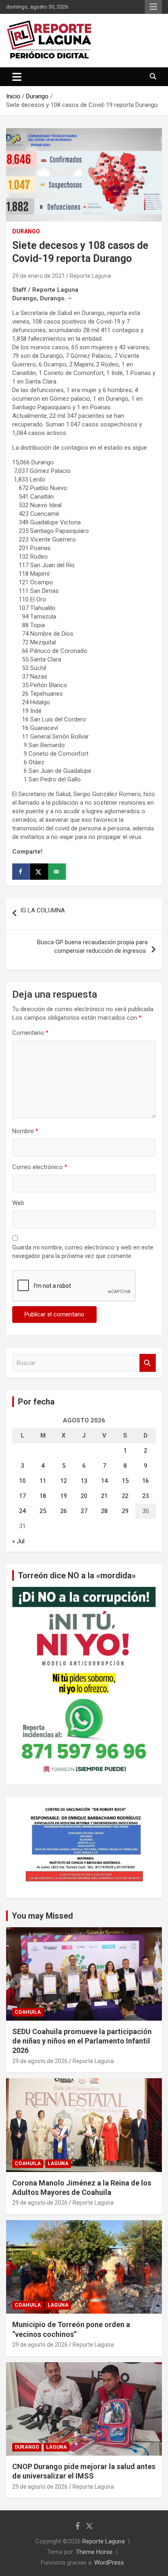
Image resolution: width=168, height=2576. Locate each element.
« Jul (18, 1541)
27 (84, 1511)
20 (84, 1496)
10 (22, 1481)
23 (146, 1496)
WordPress (109, 2563)
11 (43, 1481)
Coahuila (28, 2012)
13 (84, 1481)
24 (22, 1511)
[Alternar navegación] (17, 77)
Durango (26, 231)
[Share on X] (39, 872)
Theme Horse (94, 2552)
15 (125, 1481)
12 (64, 1481)
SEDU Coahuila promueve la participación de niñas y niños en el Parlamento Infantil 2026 (82, 2041)
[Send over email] (57, 872)
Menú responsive (153, 7)
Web (18, 1203)
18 (43, 1496)
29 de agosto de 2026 (40, 2061)
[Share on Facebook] (21, 872)
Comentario (30, 1033)
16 (146, 1481)
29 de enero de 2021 (39, 276)
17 (22, 1496)
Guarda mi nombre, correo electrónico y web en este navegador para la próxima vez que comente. (83, 1252)
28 (104, 1511)
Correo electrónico (40, 1167)
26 (64, 1511)
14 (104, 1481)
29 (125, 1511)
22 (125, 1496)
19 (64, 1496)
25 (43, 1511)
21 (104, 1496)
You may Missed (42, 1916)
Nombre (25, 1131)
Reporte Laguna (90, 276)
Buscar (148, 1363)
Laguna (58, 2163)
